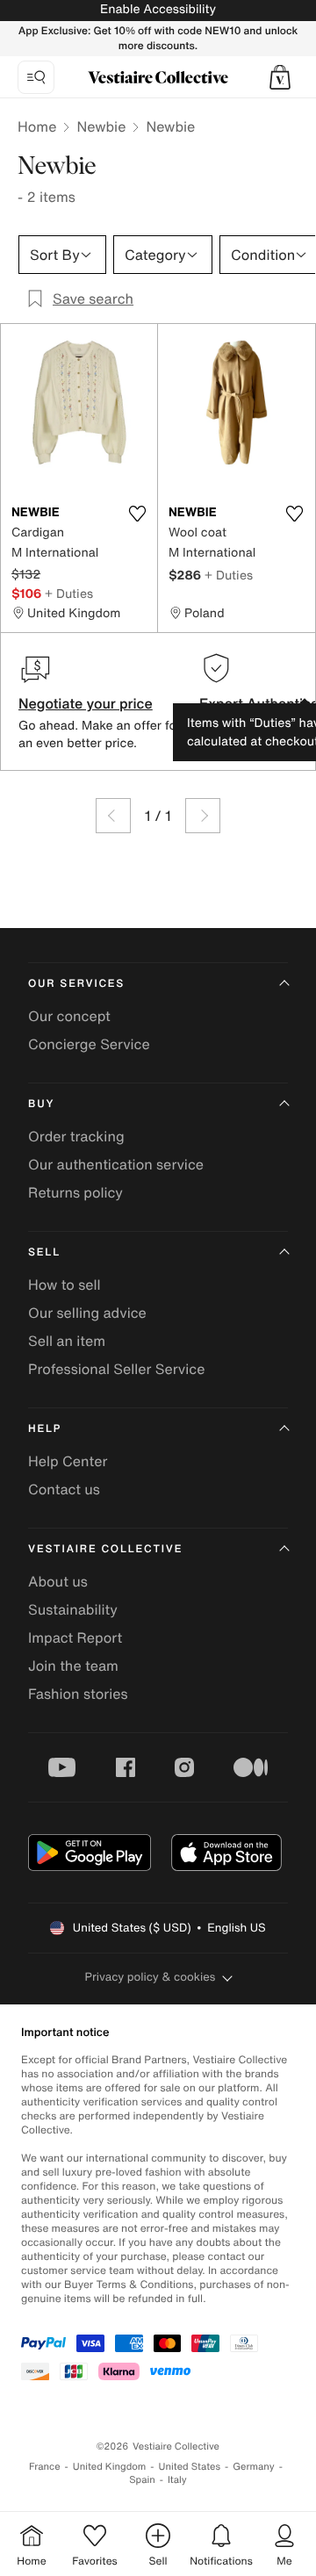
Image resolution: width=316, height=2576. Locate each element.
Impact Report (75, 1637)
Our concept (69, 1016)
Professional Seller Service (116, 1369)
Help (45, 1429)
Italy (177, 2480)
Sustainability (73, 1609)
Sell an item (67, 1341)
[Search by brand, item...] (36, 77)
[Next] (203, 816)
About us (58, 1581)
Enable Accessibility (158, 9)
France (45, 2467)
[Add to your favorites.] (137, 514)
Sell (44, 1252)
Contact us (64, 1489)
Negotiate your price (86, 703)
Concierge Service (89, 1044)
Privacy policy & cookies (151, 1977)
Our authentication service (116, 1164)
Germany (254, 2467)
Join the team (73, 1666)
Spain (142, 2480)
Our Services (76, 984)
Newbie (101, 126)
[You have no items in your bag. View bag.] (280, 77)
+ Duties (69, 593)
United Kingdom (110, 2467)
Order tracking (76, 1136)
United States (190, 2467)
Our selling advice (87, 1313)
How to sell (65, 1284)
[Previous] (113, 816)
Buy (41, 1104)
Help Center (68, 1461)
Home (37, 126)
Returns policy (75, 1192)
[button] (280, 77)
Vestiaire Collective (105, 1549)
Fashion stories (78, 1694)
